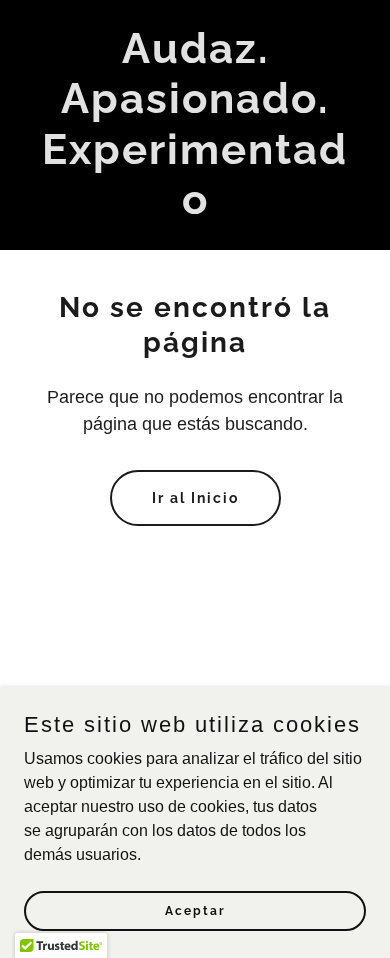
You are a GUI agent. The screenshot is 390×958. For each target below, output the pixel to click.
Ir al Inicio (195, 498)
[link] (195, 208)
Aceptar (195, 910)
